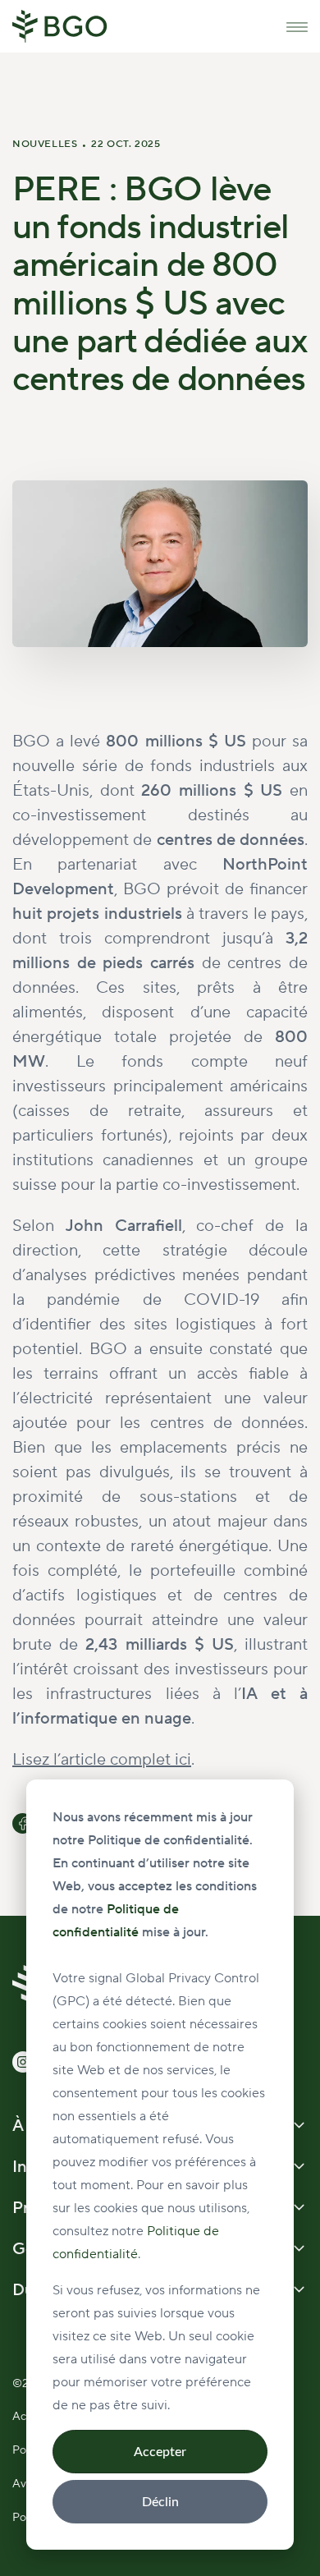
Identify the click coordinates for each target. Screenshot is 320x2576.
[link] (60, 25)
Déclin (160, 2502)
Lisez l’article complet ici (102, 1760)
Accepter (160, 2452)
